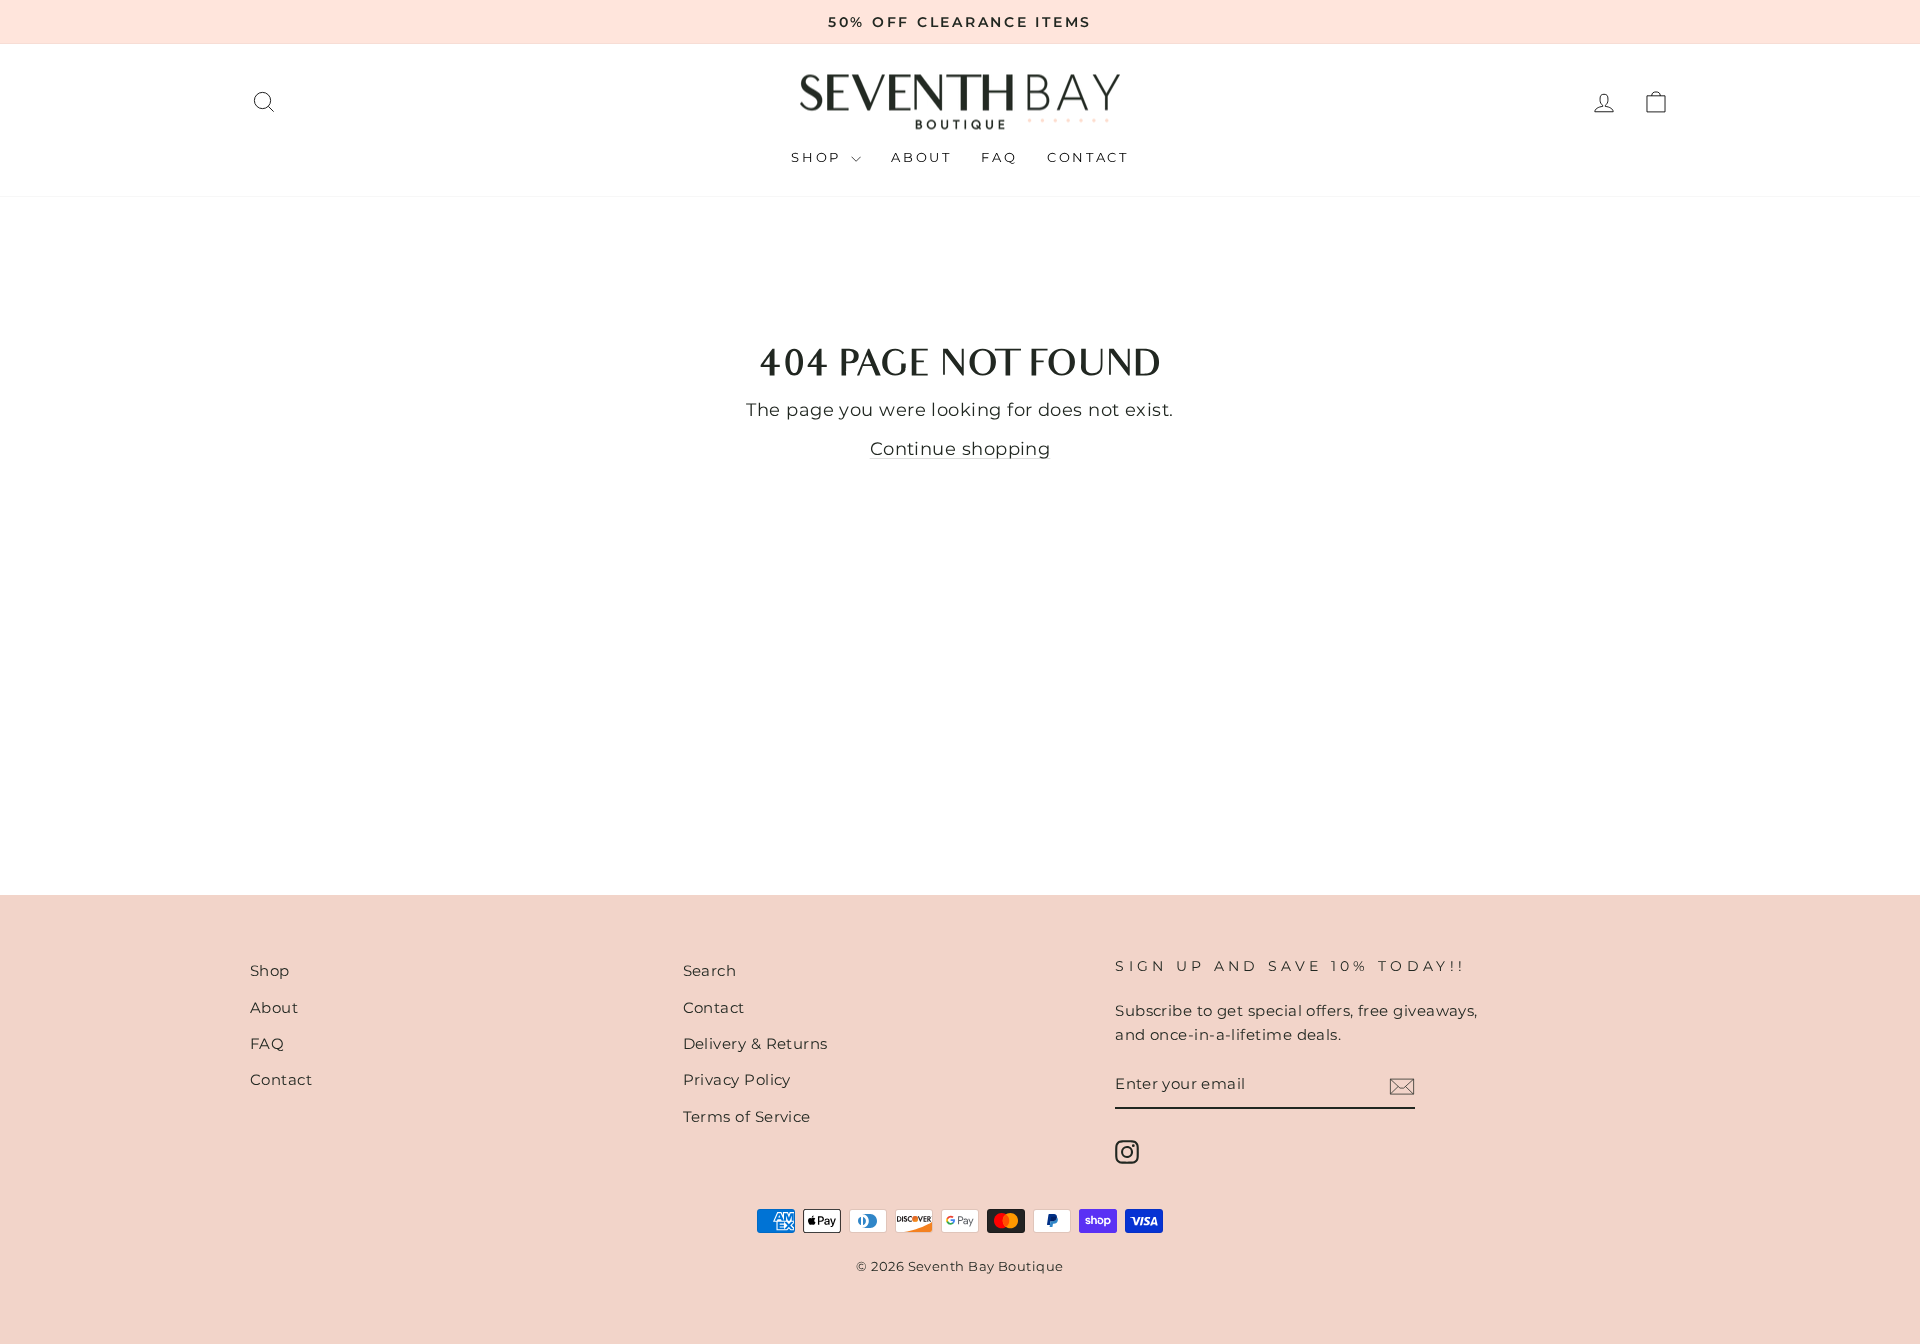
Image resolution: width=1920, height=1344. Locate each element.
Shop (818, 157)
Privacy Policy (737, 1079)
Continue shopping (960, 449)
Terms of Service (747, 1116)
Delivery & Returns (755, 1043)
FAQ (999, 157)
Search (710, 970)
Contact (1087, 157)
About (921, 157)
